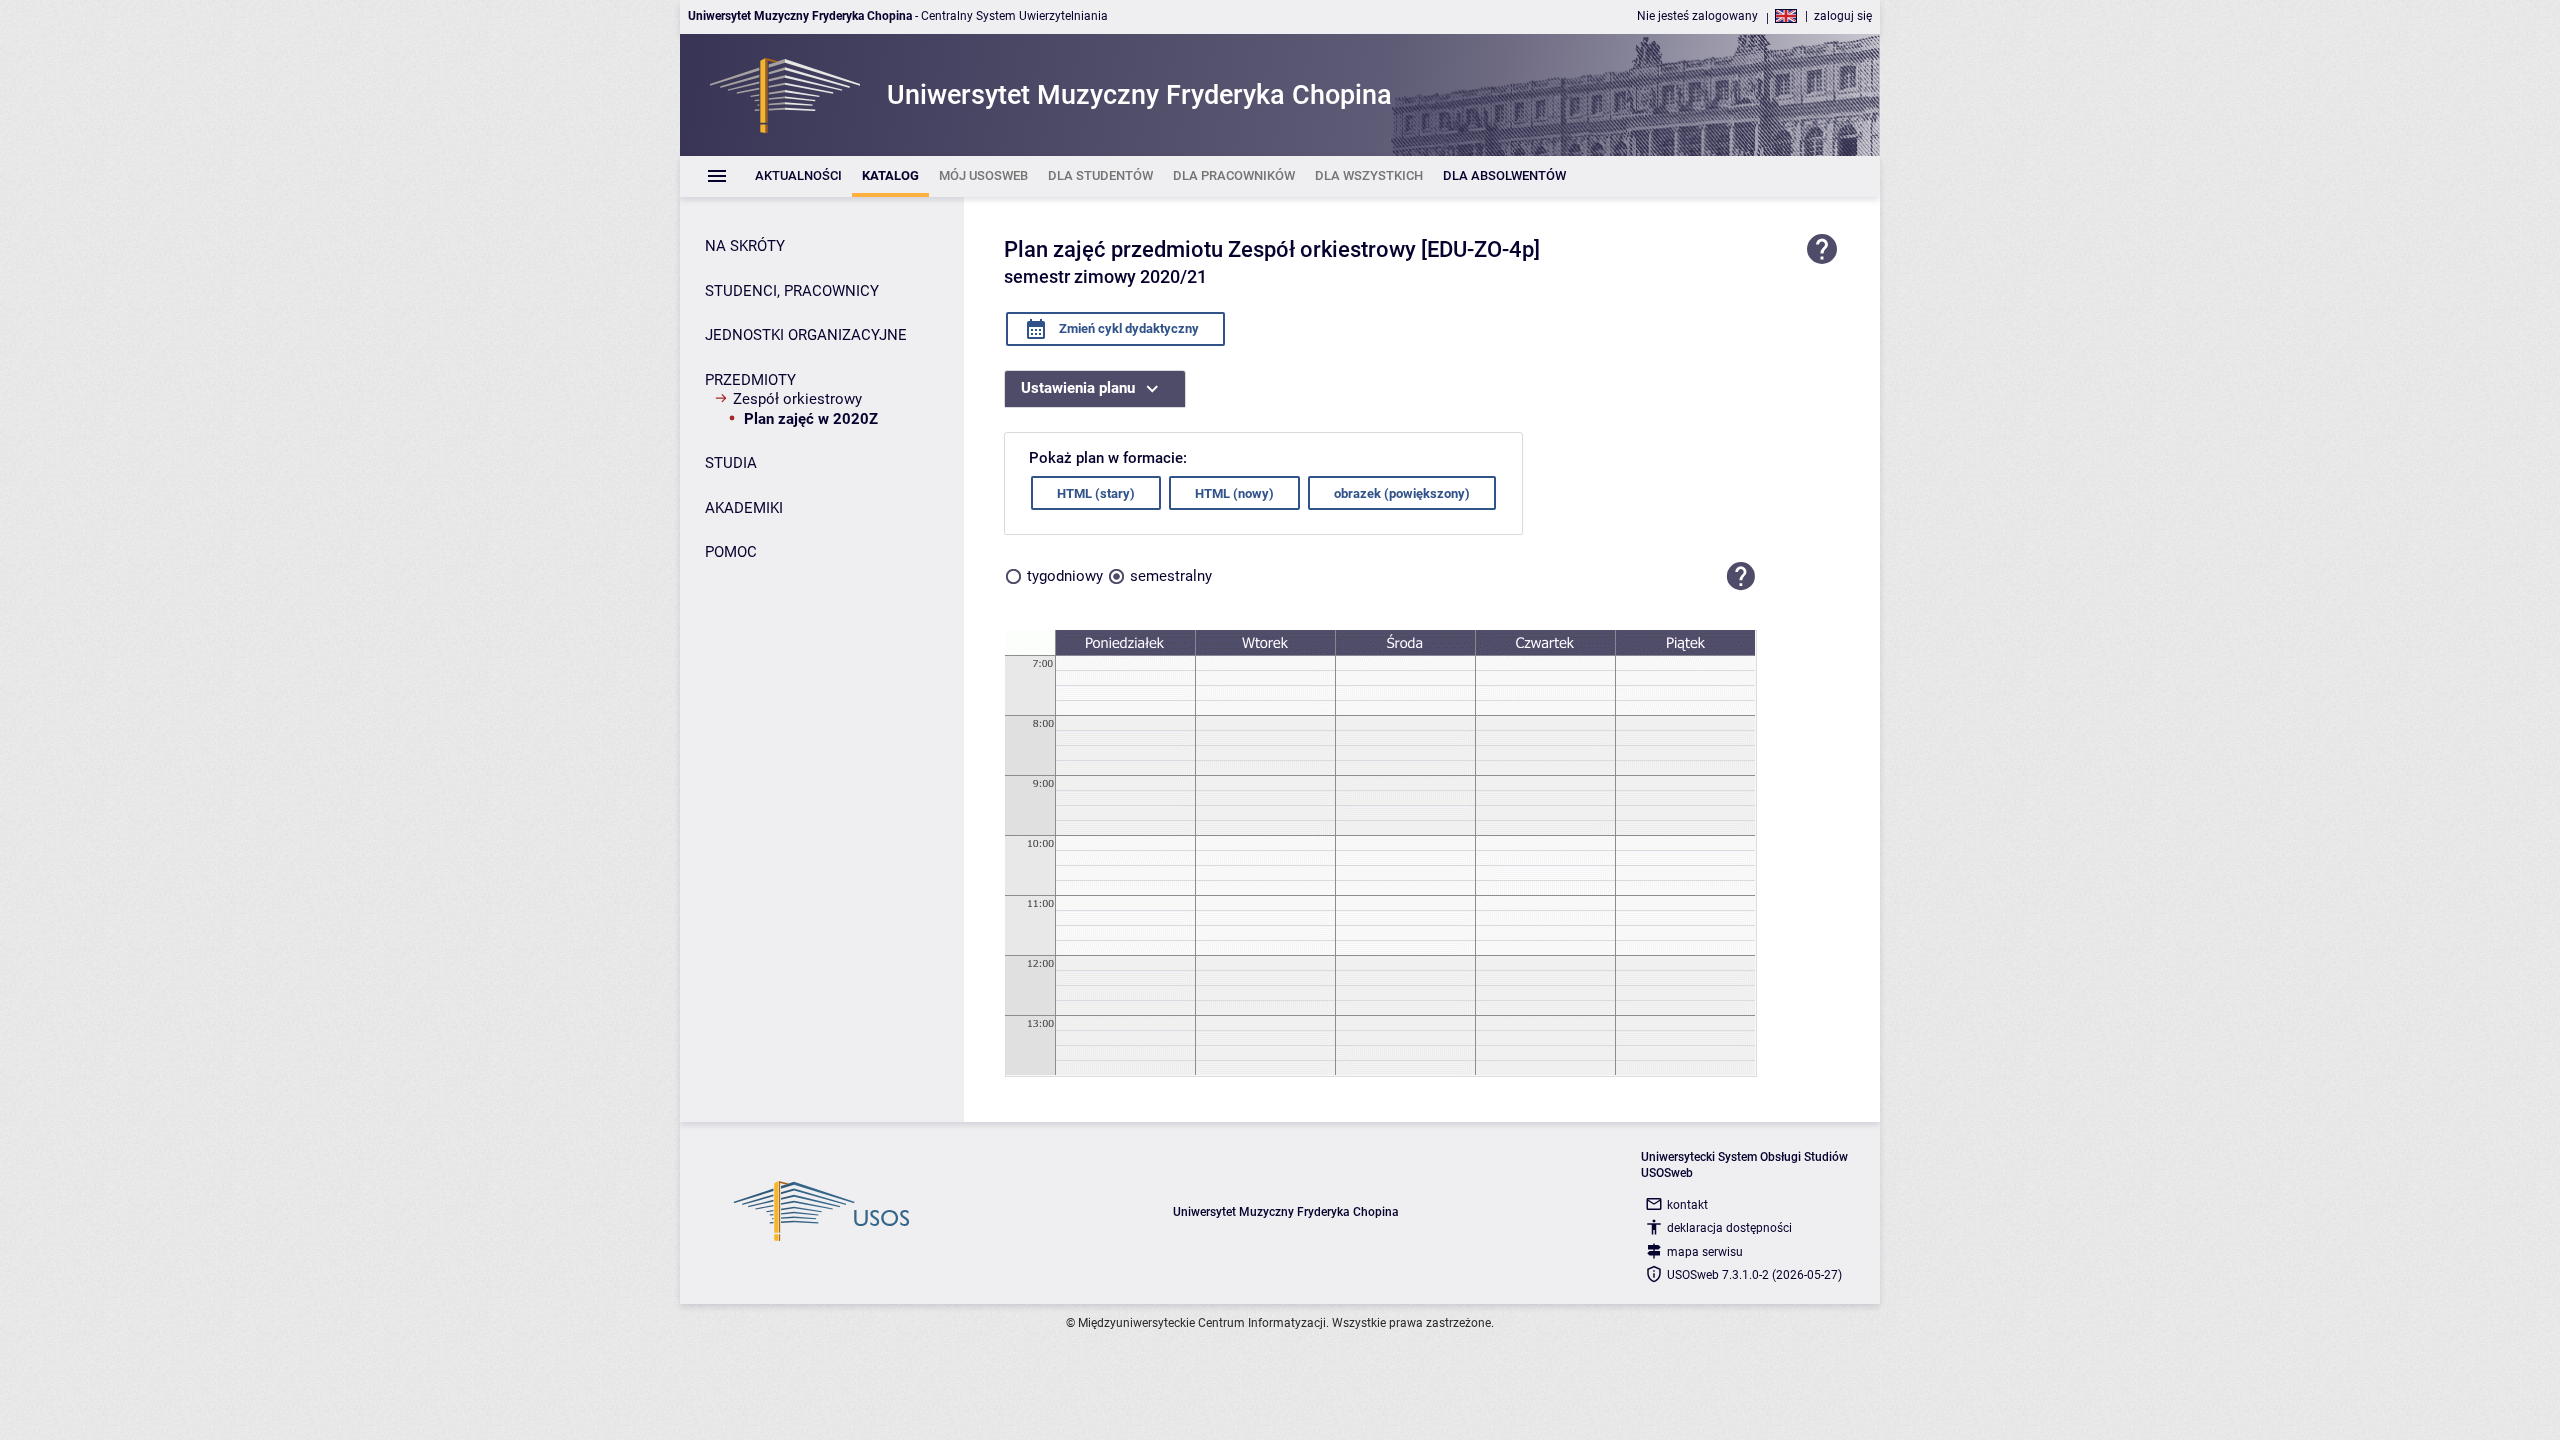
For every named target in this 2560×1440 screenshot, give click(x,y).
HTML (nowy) (1234, 493)
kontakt (1687, 1205)
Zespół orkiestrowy (797, 399)
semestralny (1171, 576)
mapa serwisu (1705, 1252)
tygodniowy (1065, 576)
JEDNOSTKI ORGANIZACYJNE (806, 335)
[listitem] (798, 176)
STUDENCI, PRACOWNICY (792, 291)
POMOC (731, 552)
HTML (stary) (1096, 493)
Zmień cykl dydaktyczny (1127, 328)
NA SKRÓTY (745, 246)
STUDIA (731, 463)
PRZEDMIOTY (750, 380)
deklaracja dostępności (1729, 1228)
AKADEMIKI (744, 508)
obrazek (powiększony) (1402, 493)
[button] (1741, 576)
